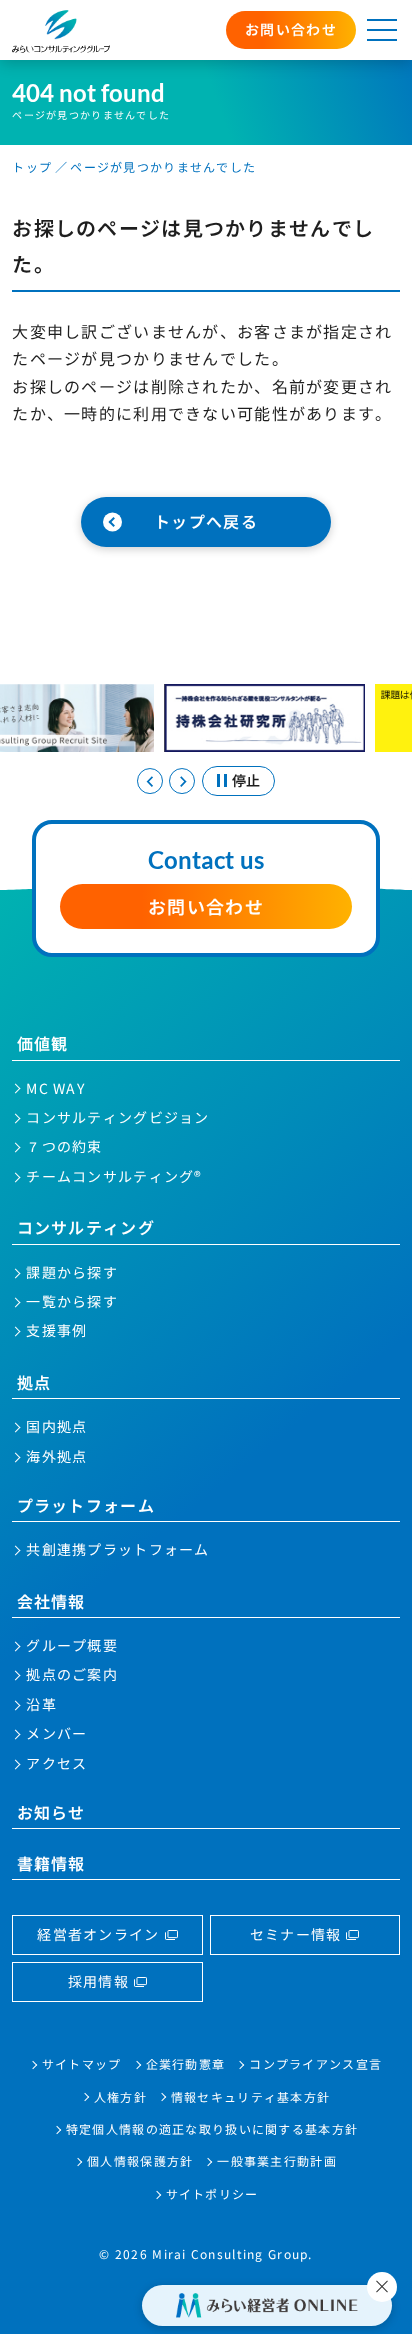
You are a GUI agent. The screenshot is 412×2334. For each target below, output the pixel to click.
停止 (246, 780)
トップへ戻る (206, 521)
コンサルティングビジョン (117, 1117)
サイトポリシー (212, 2193)
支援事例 (56, 1330)
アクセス (56, 1763)
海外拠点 (56, 1456)
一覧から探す (72, 1301)
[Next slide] (182, 781)
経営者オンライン (98, 1934)
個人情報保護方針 (140, 2160)
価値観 (43, 1043)
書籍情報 (51, 1863)
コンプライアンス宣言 (315, 2063)
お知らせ (51, 1812)
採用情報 (98, 1981)
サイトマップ (82, 2063)
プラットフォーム (86, 1505)
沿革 (41, 1704)
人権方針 (120, 2096)
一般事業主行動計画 (277, 2160)
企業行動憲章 (186, 2063)
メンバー (56, 1733)
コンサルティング (86, 1227)
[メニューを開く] (382, 30)
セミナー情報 (296, 1934)
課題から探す (72, 1272)
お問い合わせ (291, 29)
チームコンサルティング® (114, 1176)
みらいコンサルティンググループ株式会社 (60, 31)
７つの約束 (64, 1146)
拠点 (34, 1382)
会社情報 (51, 1601)
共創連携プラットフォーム (117, 1549)
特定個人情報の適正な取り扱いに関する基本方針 (212, 2128)
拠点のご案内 (72, 1674)
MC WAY (55, 1088)
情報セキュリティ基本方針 (250, 2096)
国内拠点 (56, 1426)
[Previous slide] (150, 781)
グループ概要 (72, 1645)
